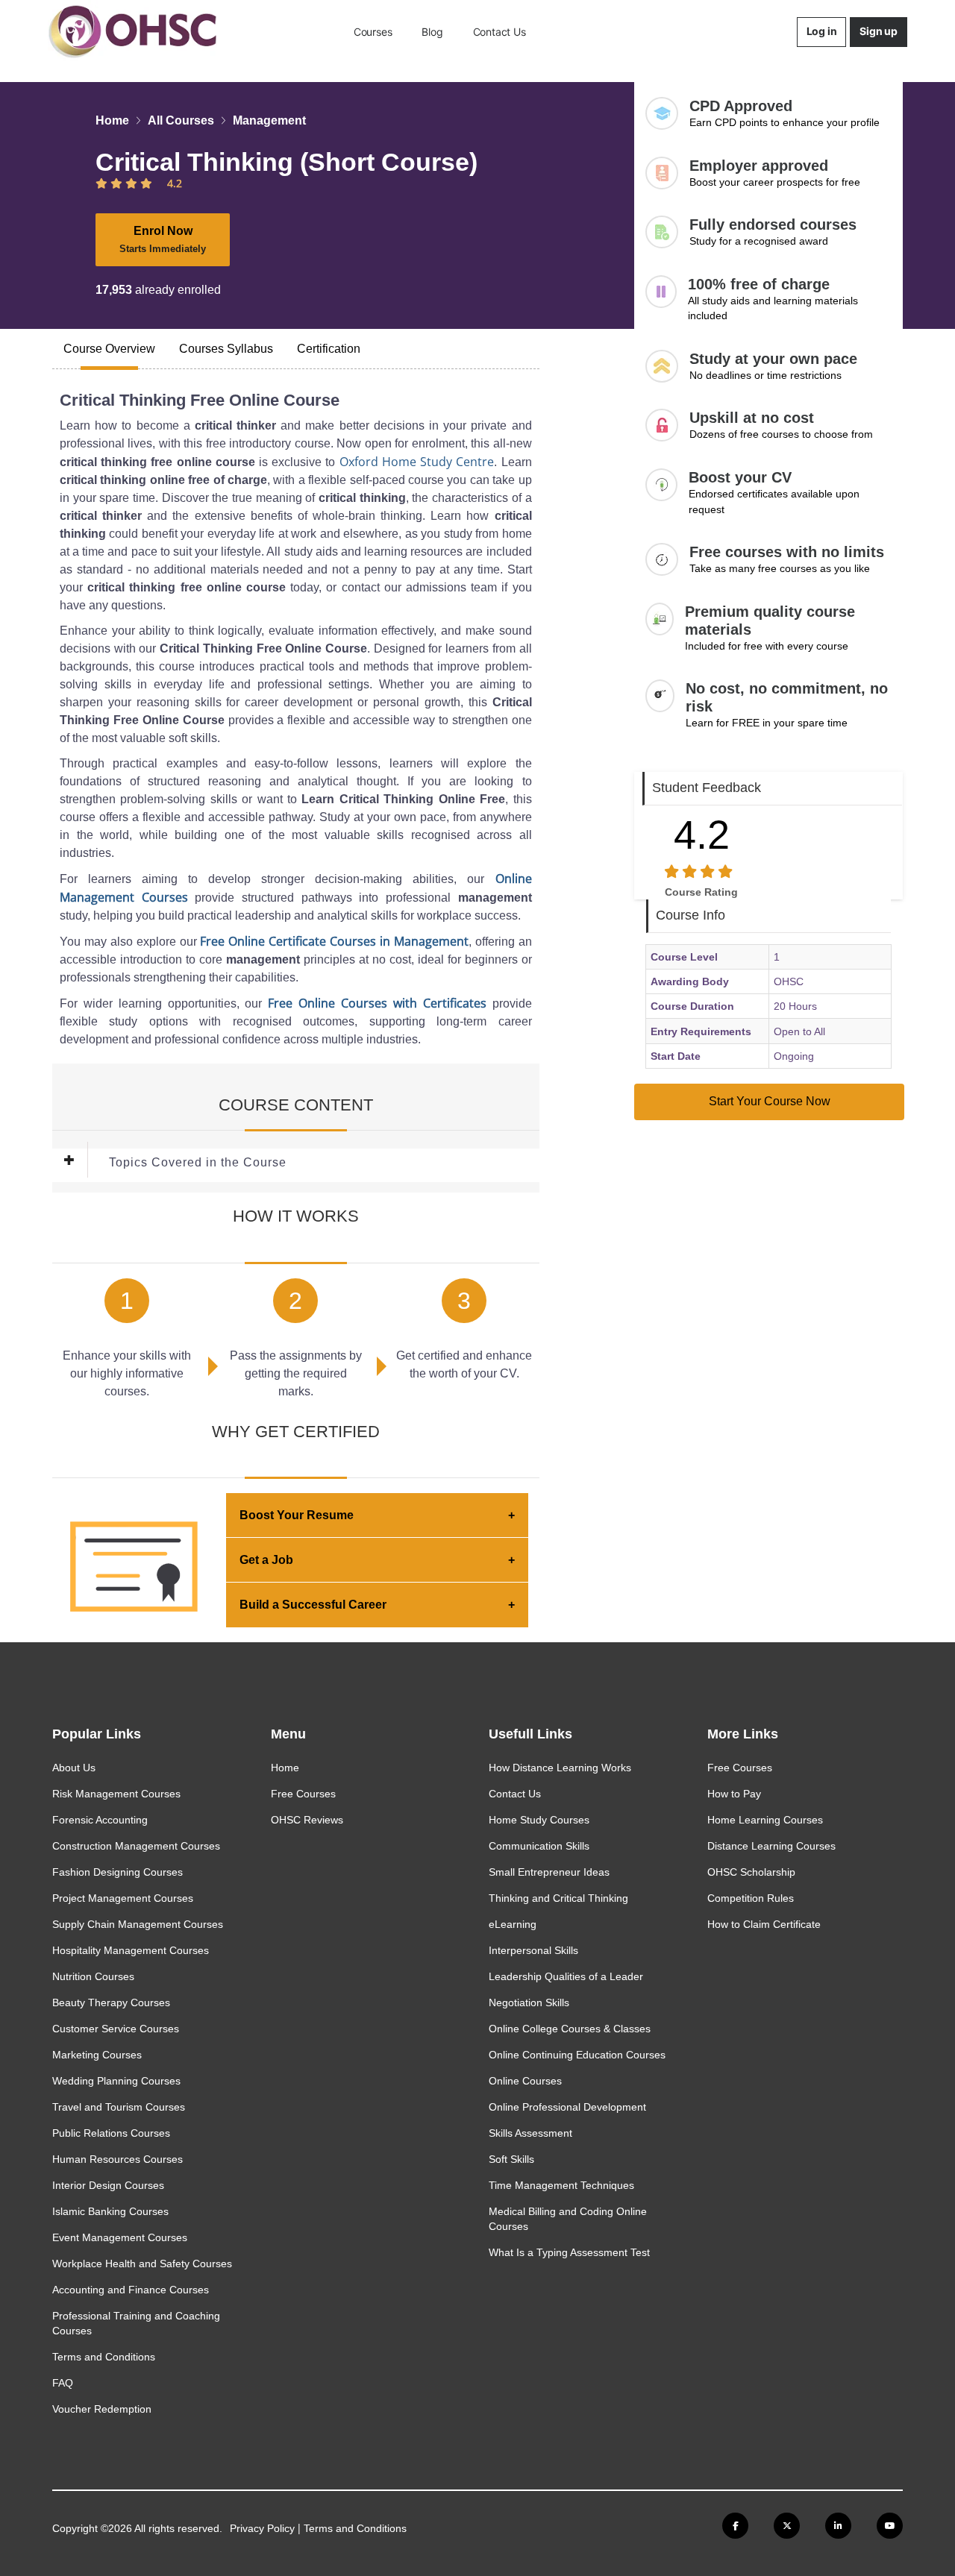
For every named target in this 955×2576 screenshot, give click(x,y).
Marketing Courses (97, 2055)
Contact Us (500, 32)
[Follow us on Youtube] (890, 2526)
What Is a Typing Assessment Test (569, 2252)
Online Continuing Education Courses (577, 2055)
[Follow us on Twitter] (787, 2526)
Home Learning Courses (765, 1820)
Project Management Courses (123, 1898)
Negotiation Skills (529, 2002)
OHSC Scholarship (751, 1872)
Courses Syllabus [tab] (226, 349)
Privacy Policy (262, 2528)
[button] (81, 1163)
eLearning (513, 1924)
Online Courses (525, 2081)
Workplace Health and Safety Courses (142, 2264)
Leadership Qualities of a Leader (566, 1976)
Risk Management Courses (116, 1794)
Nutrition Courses (93, 1976)
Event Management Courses (120, 2237)
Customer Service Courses (116, 2029)
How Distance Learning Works (560, 1768)
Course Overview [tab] (109, 349)
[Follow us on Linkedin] (838, 2526)
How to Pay (734, 1794)
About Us (74, 1768)
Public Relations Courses (111, 2133)
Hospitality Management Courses (131, 1950)
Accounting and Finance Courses (131, 2290)
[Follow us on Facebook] (735, 2526)
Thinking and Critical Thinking (558, 1898)
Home (112, 120)
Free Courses (303, 1794)
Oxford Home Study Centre (417, 462)
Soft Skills (511, 2159)
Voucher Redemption (102, 2409)
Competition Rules (751, 1898)
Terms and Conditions (104, 2357)
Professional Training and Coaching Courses (136, 2323)
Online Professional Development (567, 2107)
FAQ (63, 2383)
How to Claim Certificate (764, 1924)
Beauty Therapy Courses (111, 2002)
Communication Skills (539, 1846)
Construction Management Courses (136, 1846)
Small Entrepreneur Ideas (549, 1872)
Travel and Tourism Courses (119, 2107)
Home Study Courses (539, 1820)
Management (269, 120)
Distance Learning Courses (771, 1846)
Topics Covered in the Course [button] (198, 1162)
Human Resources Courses (118, 2159)
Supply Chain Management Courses (138, 1924)
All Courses (181, 120)
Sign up (879, 31)
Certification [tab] (329, 349)
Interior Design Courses (108, 2185)
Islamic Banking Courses (110, 2211)
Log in (822, 31)
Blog (432, 32)
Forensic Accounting (100, 1820)
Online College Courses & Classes (570, 2029)
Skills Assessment (530, 2133)
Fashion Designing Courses (118, 1872)
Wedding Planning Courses (116, 2081)
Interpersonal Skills (533, 1950)
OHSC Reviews (307, 1820)
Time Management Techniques (561, 2185)
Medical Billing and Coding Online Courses (568, 2219)
